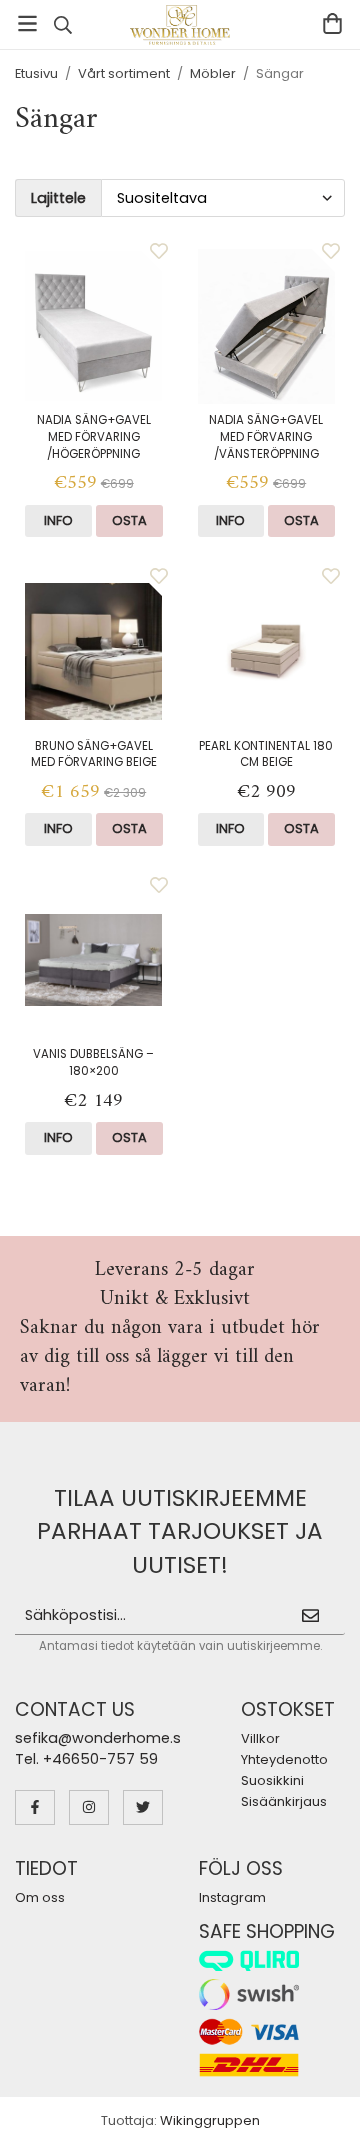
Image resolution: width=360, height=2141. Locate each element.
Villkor (260, 1738)
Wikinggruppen (210, 2120)
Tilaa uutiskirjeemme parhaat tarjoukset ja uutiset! (180, 1531)
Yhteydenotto (284, 1759)
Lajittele (58, 198)
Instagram (232, 1897)
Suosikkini (272, 1780)
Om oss (40, 1897)
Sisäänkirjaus (284, 1801)
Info (58, 520)
